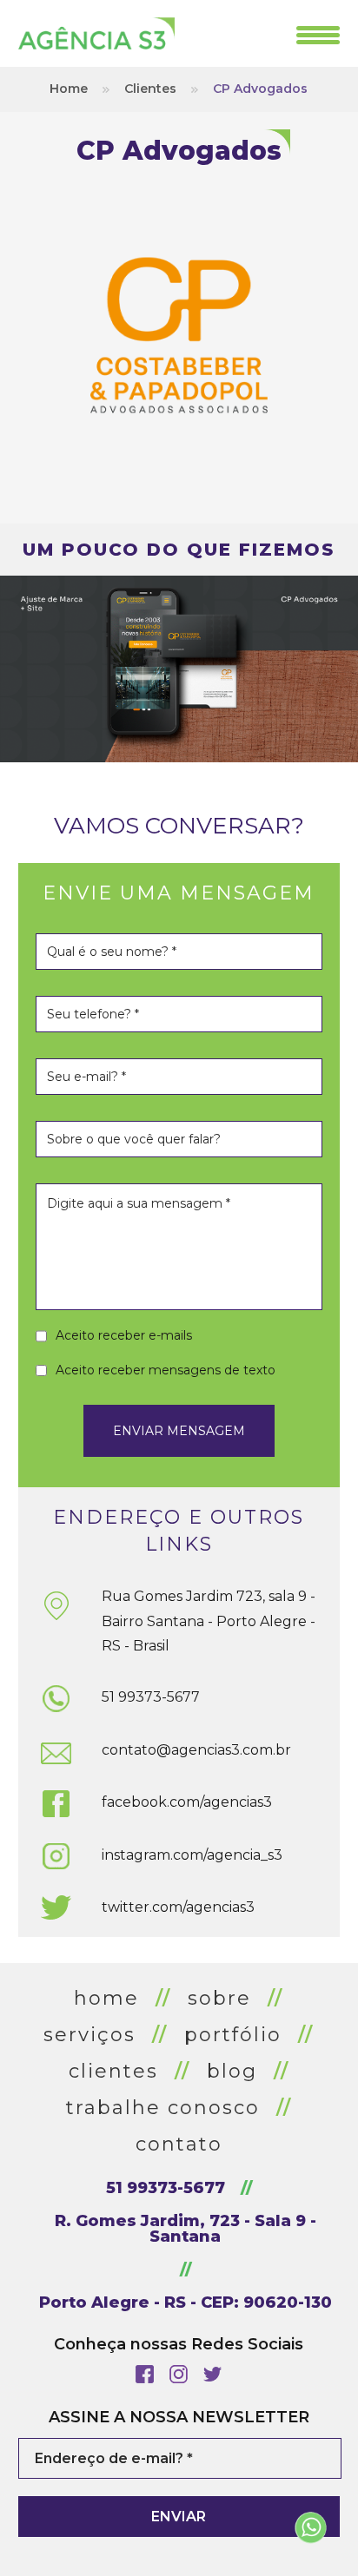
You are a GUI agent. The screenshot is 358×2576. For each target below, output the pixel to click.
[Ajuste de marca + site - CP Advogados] (179, 669)
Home (69, 89)
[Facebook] (145, 2374)
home (106, 1998)
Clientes (150, 89)
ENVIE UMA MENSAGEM (179, 893)
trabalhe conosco (163, 2108)
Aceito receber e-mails (124, 1335)
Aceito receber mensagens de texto (166, 1370)
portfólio (233, 2035)
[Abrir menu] (318, 35)
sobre (219, 1998)
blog (232, 2071)
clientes (113, 2071)
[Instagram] (179, 2374)
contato (179, 2144)
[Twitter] (212, 2374)
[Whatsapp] (310, 2528)
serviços (89, 2035)
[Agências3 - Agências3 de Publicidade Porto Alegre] (96, 33)
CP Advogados (260, 89)
